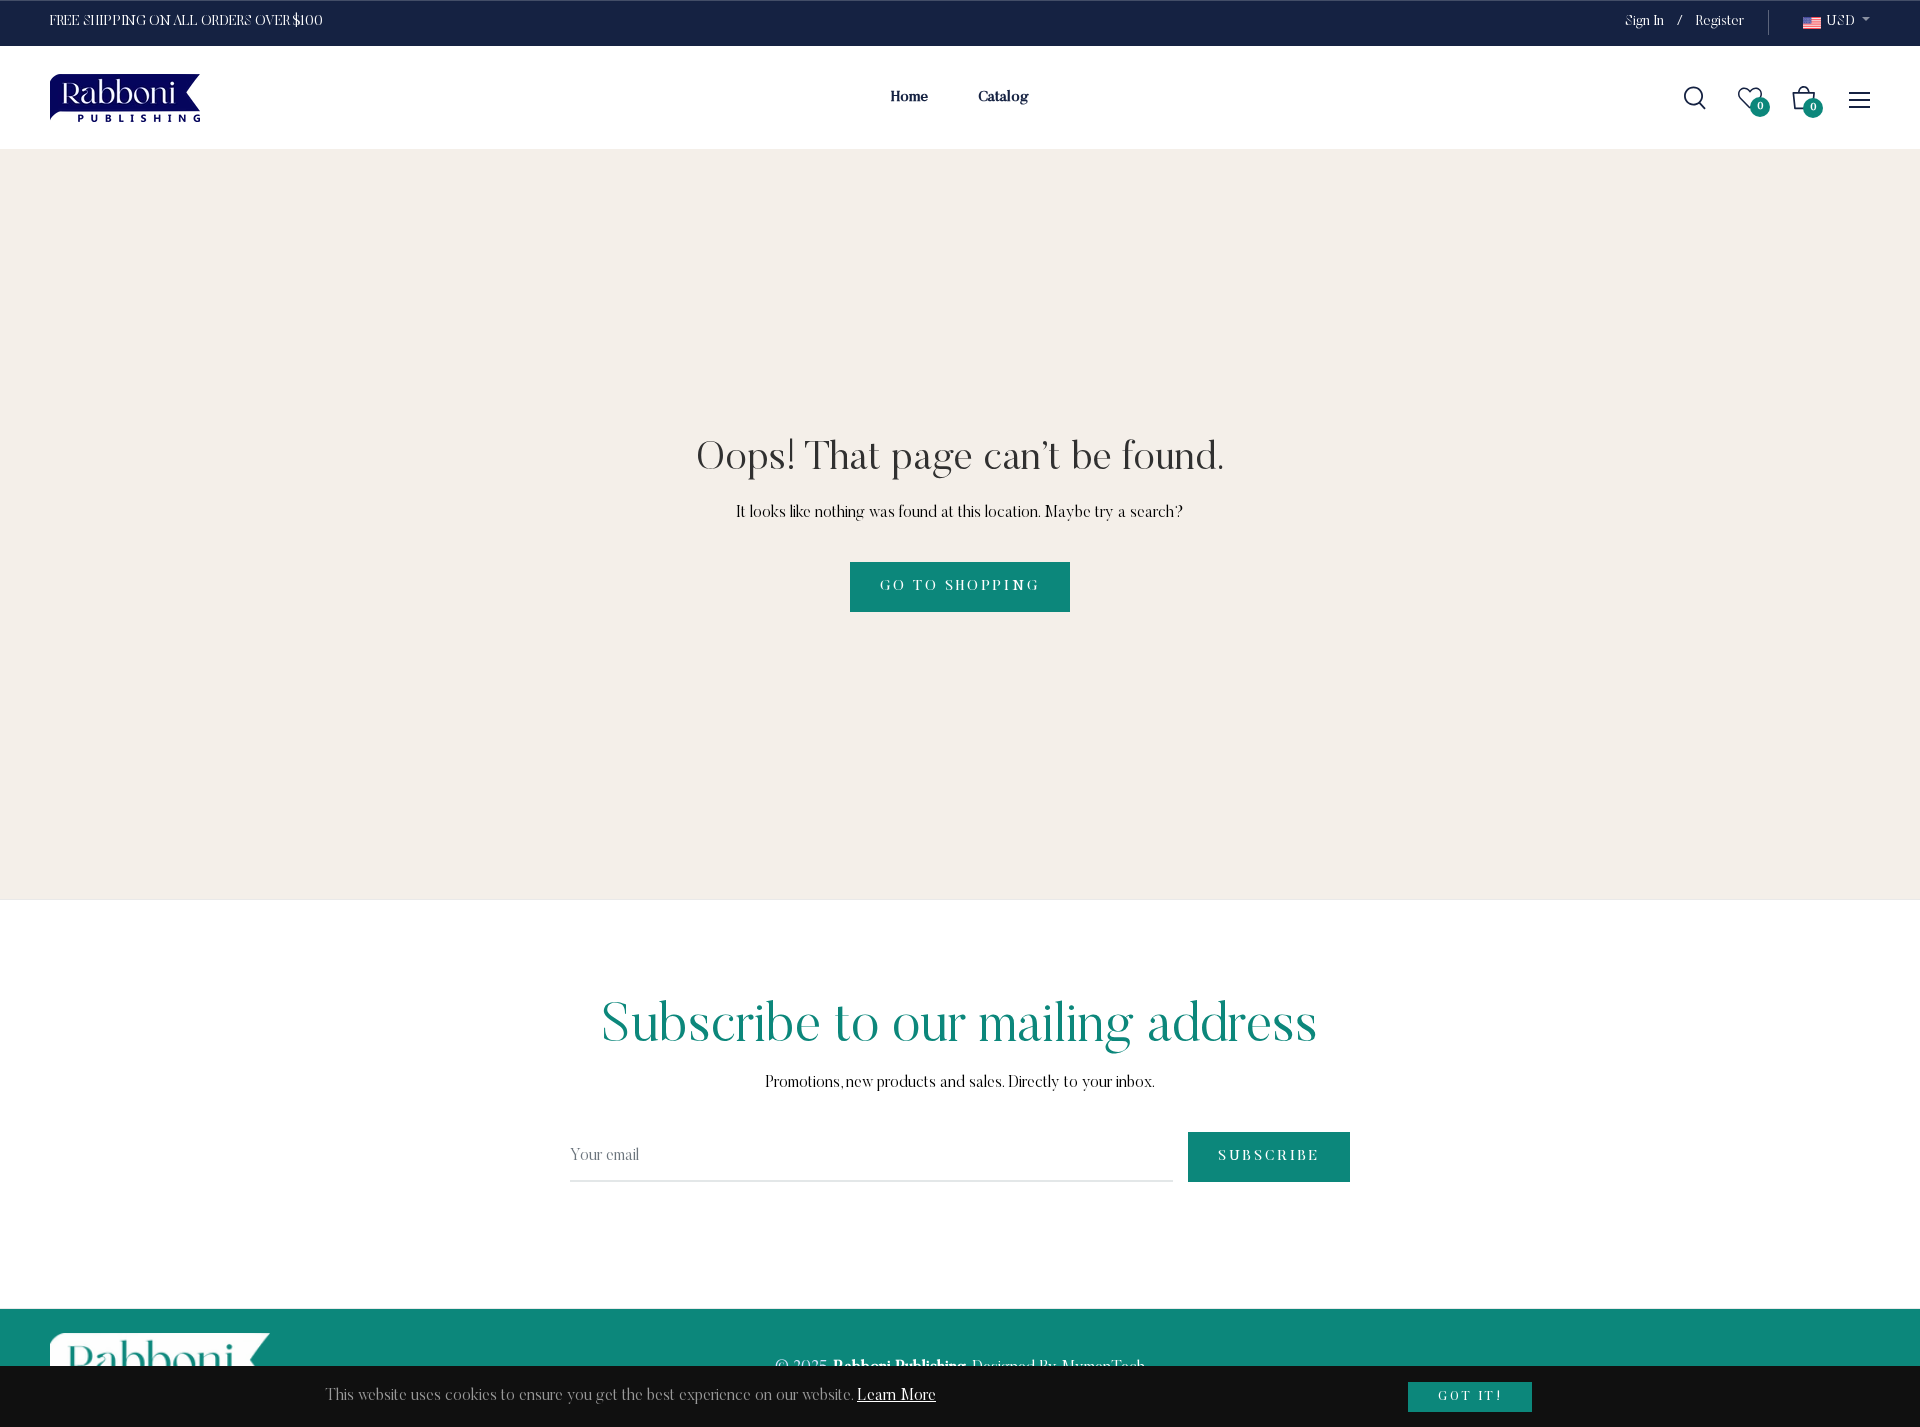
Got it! (1470, 1397)
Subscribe (1269, 1157)
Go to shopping (959, 587)
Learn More (896, 1396)
